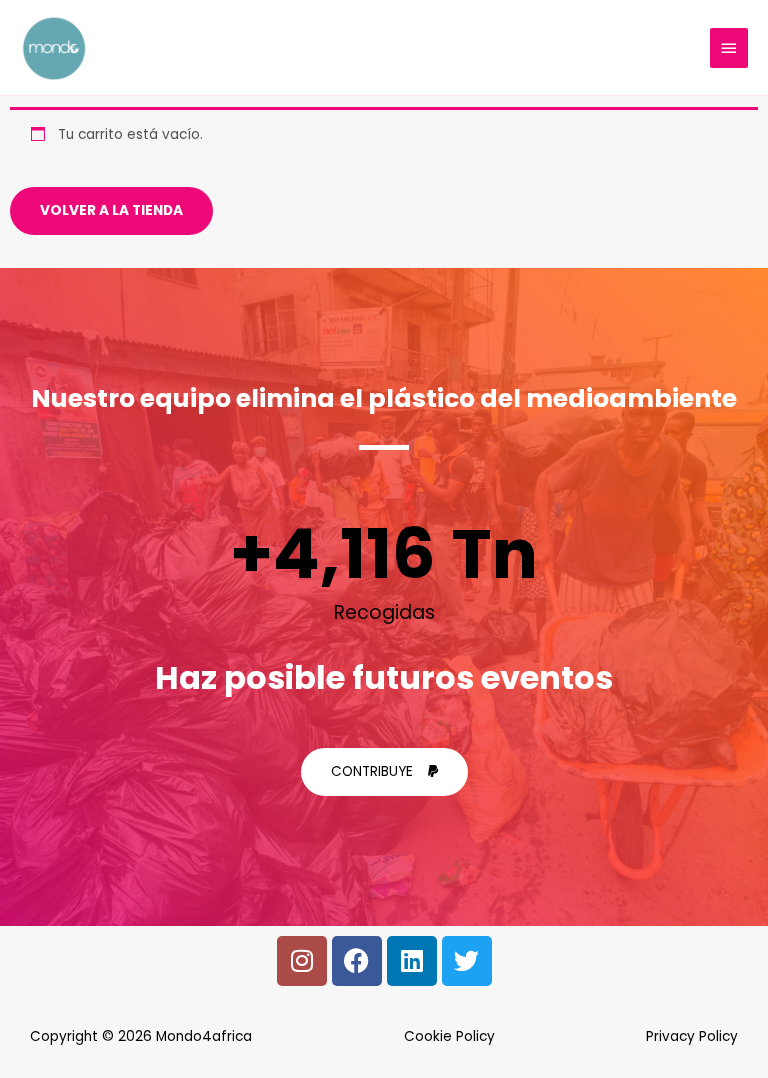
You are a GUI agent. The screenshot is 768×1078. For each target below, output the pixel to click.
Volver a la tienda (111, 210)
